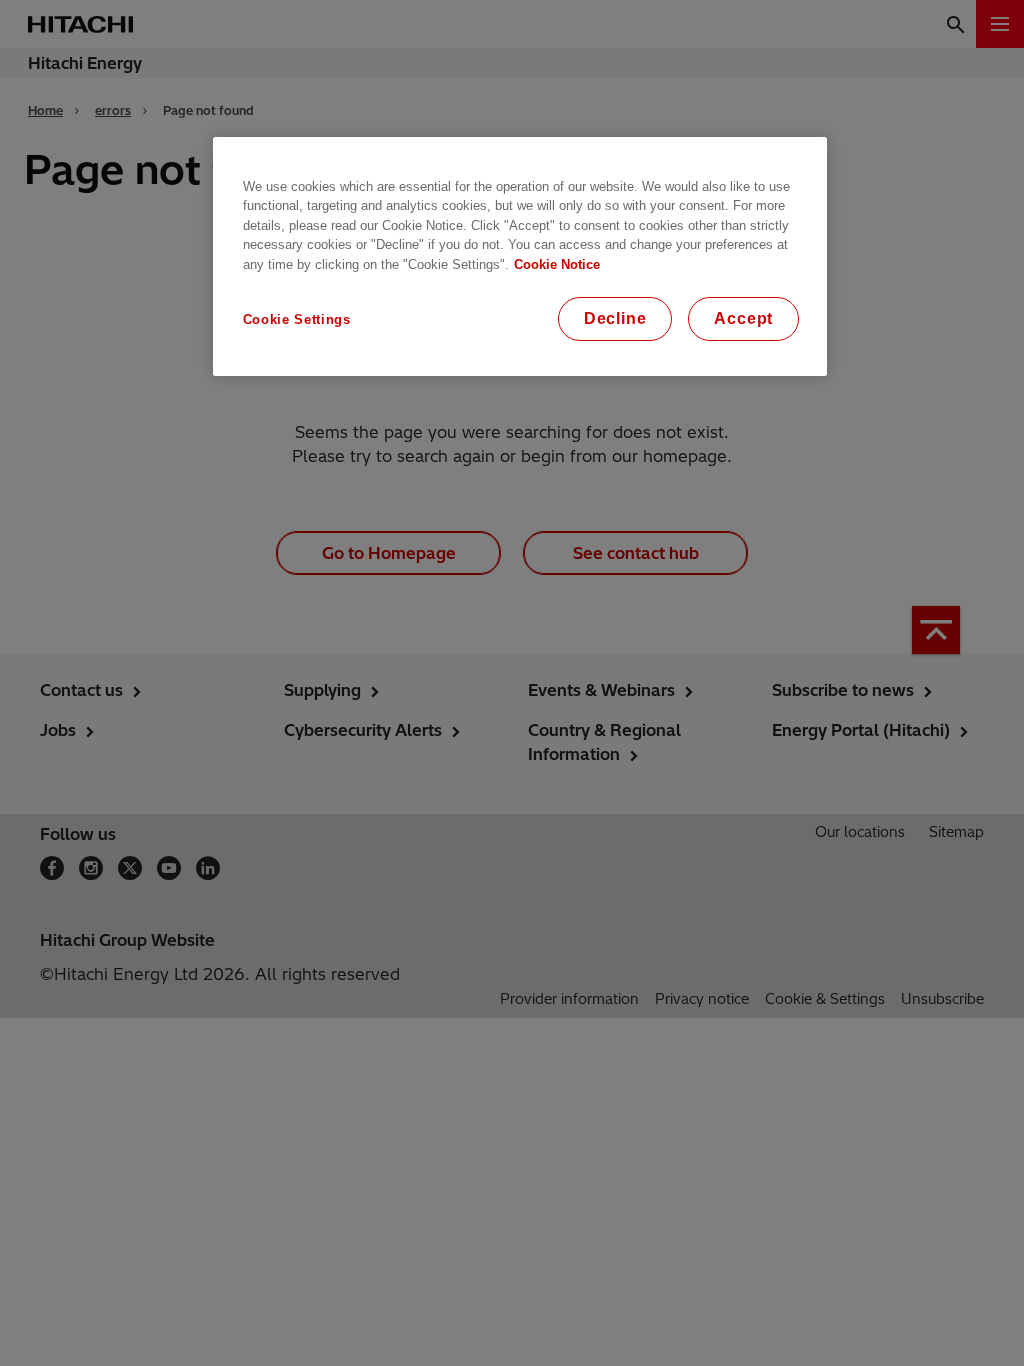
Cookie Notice (557, 264)
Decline (615, 318)
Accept (743, 318)
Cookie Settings (297, 319)
